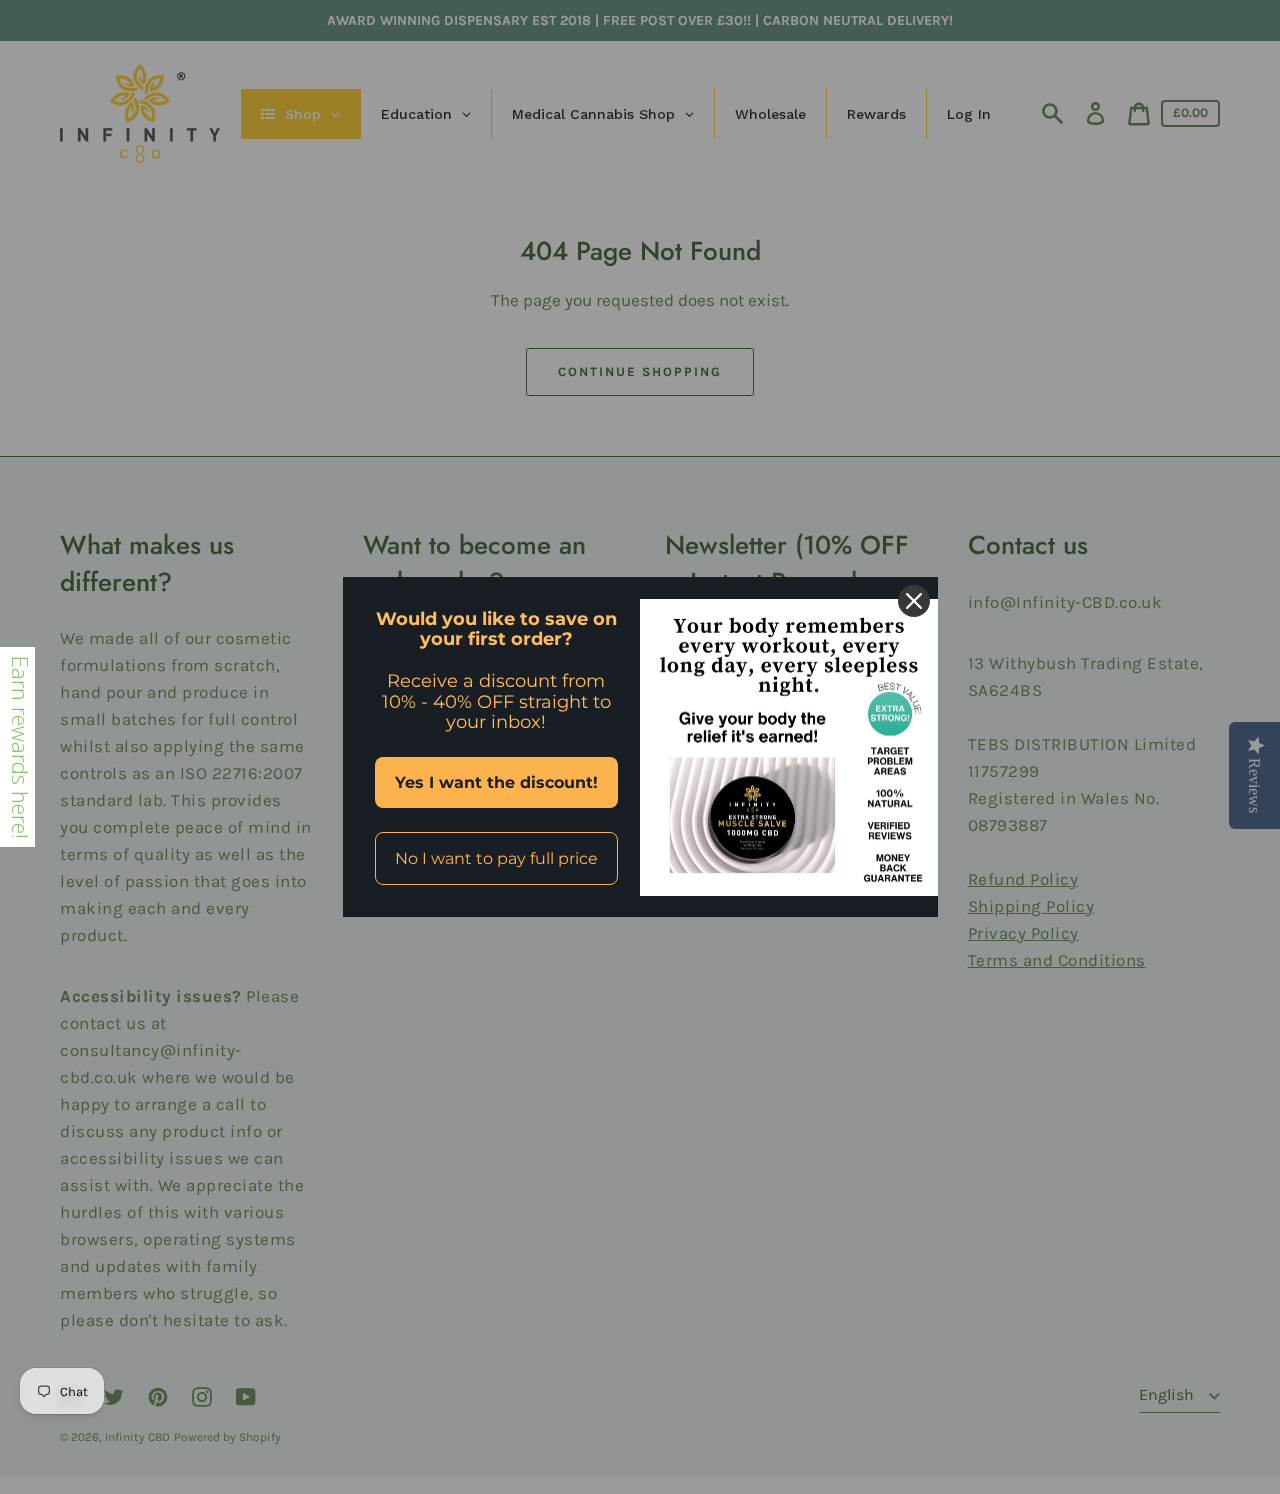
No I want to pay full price (496, 858)
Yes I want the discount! (496, 782)
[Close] (914, 601)
